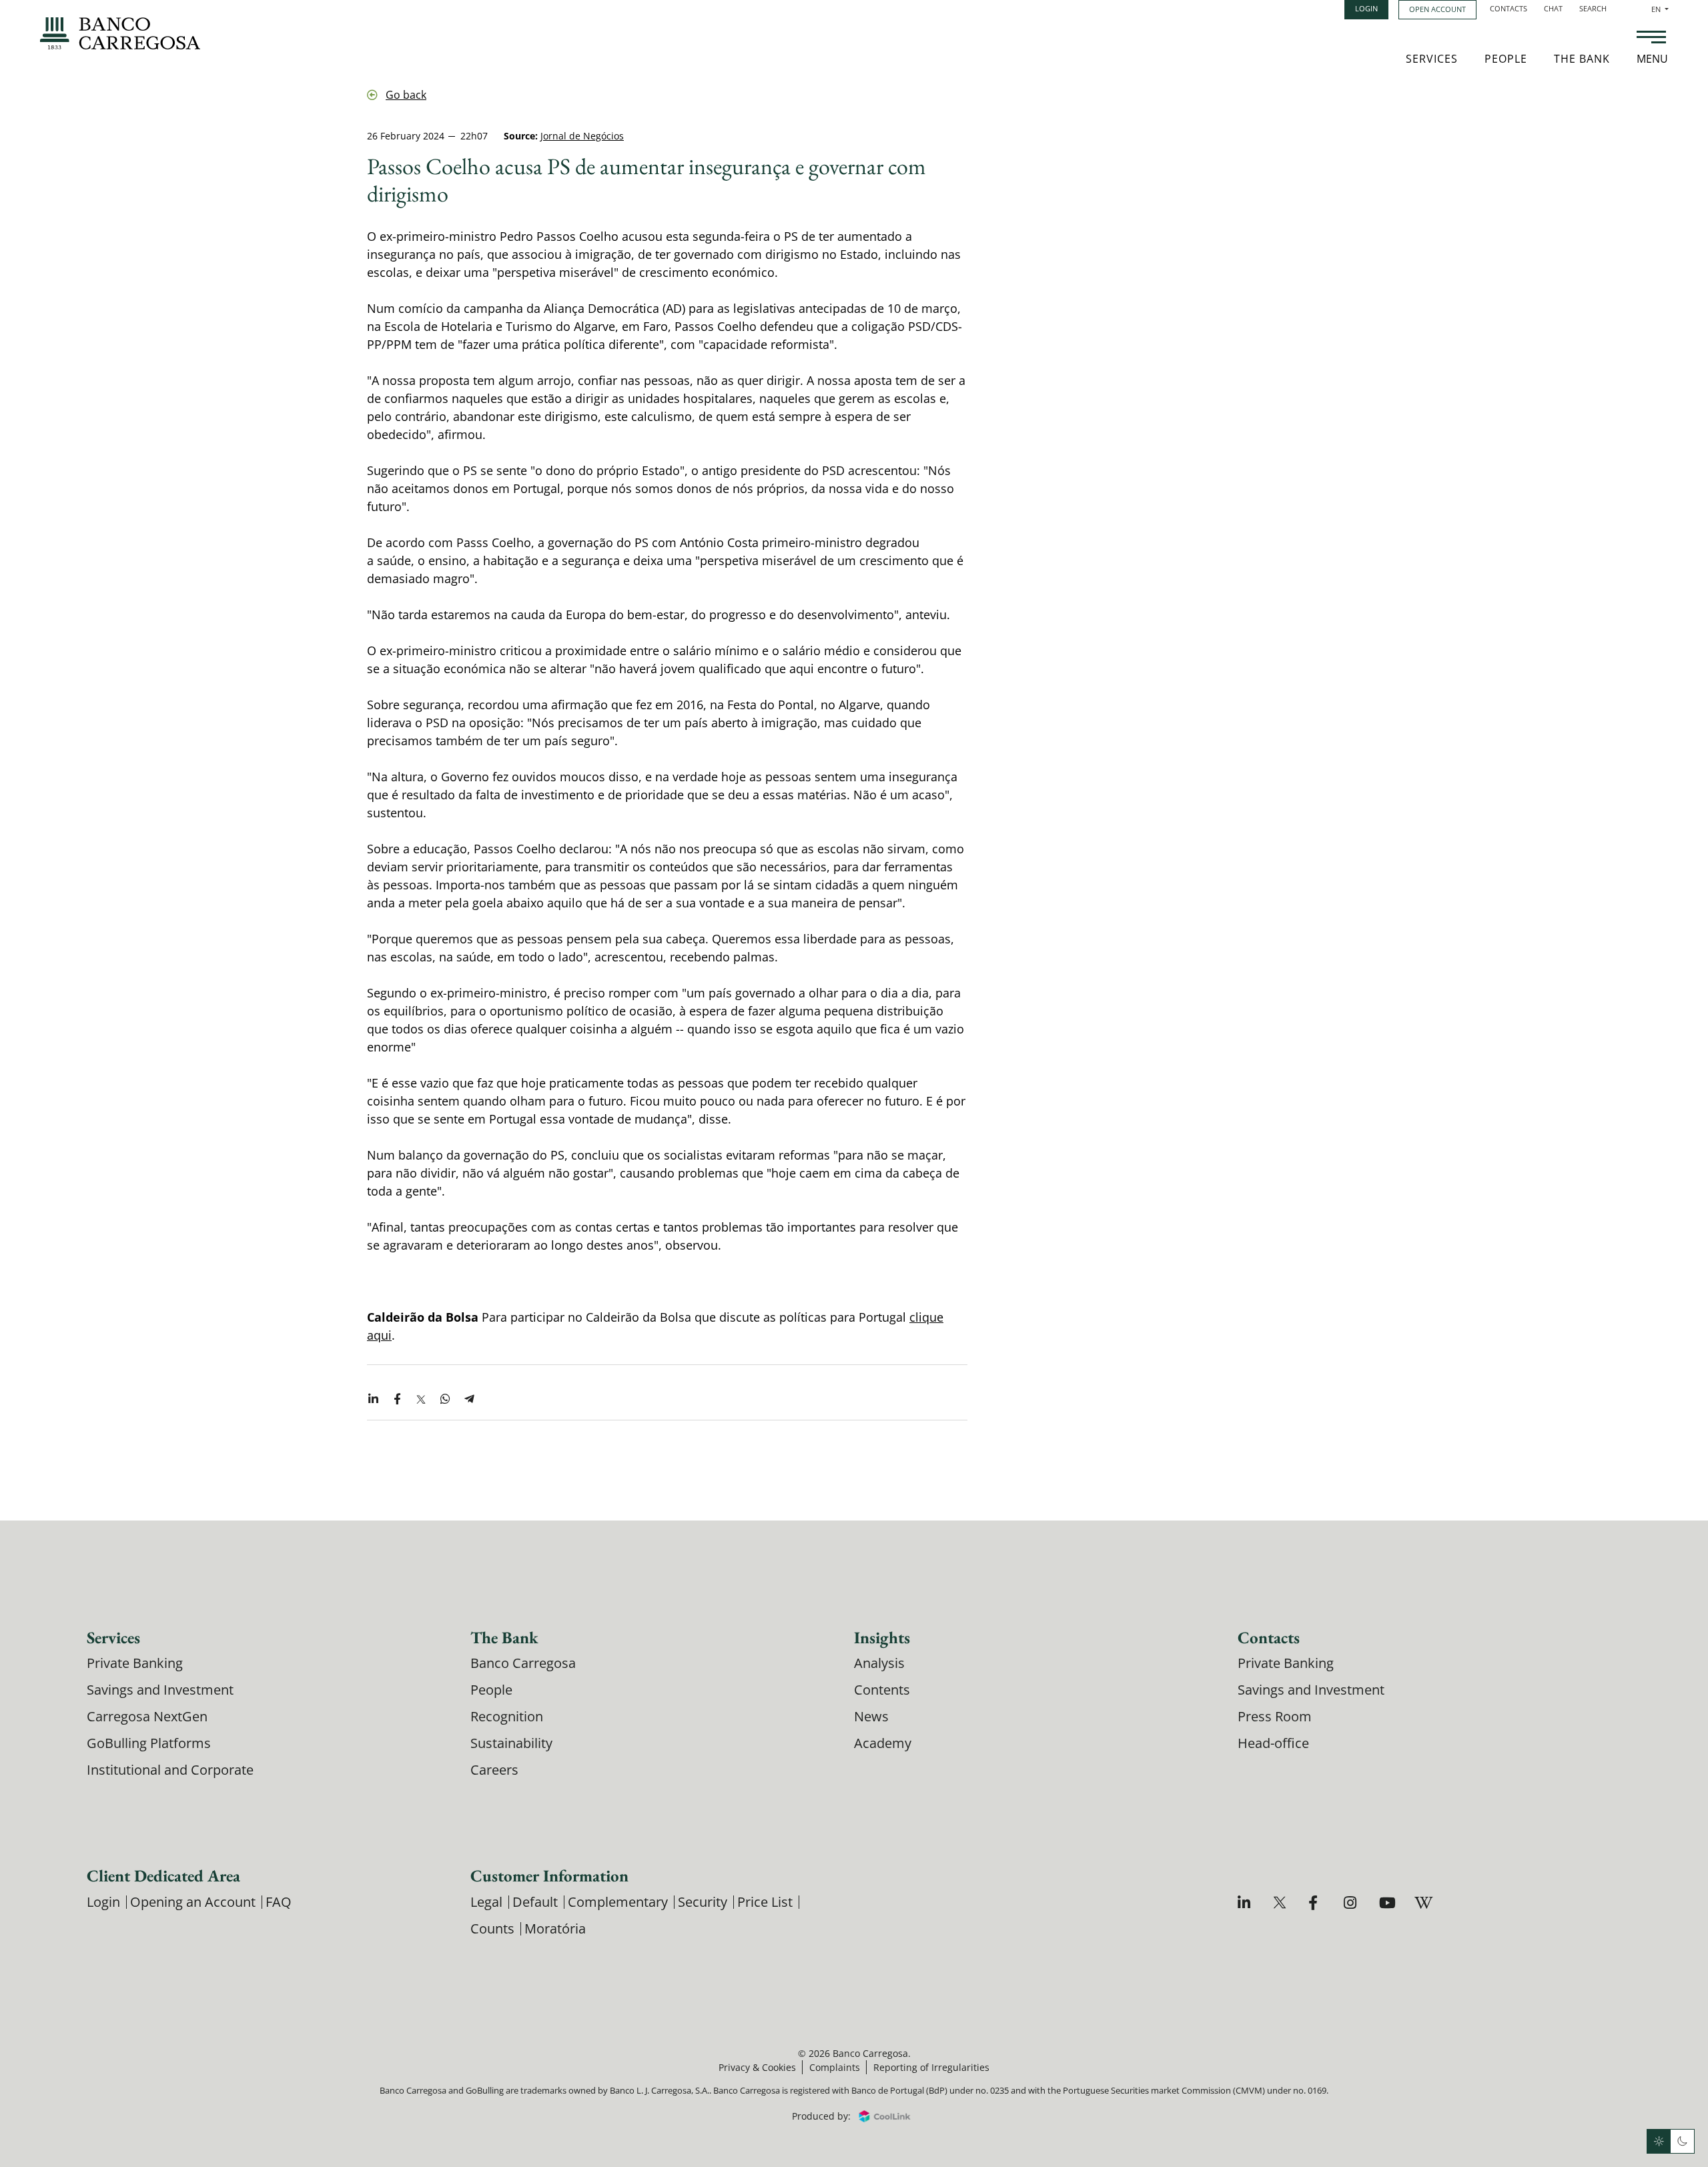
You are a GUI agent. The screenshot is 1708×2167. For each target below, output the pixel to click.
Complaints (835, 2067)
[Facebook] (1317, 1902)
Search (1593, 8)
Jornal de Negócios (582, 136)
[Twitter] (1281, 1902)
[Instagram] (1352, 1902)
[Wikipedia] (1423, 1902)
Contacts (1509, 8)
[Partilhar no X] (421, 1400)
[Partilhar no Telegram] (469, 1400)
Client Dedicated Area (163, 1875)
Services (1432, 59)
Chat (1553, 8)
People (1506, 59)
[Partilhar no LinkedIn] (373, 1400)
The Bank (1582, 59)
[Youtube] (1387, 1902)
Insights (882, 1637)
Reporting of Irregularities (931, 2067)
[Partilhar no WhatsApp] (445, 1400)
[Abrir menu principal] (1651, 39)
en (1660, 9)
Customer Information (549, 1875)
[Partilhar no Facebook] (397, 1400)
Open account (1437, 9)
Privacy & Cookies (757, 2067)
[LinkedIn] (1246, 1902)
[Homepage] (120, 33)
